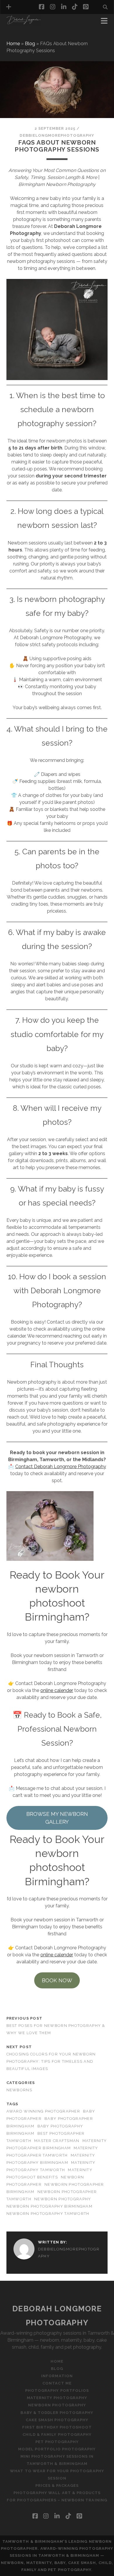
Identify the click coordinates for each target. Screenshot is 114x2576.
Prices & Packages (57, 2485)
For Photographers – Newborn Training (57, 2500)
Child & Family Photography (57, 2434)
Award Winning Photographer (43, 2111)
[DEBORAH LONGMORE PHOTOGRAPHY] (24, 23)
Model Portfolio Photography (57, 2449)
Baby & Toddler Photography (57, 2413)
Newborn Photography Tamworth (48, 2214)
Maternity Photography (57, 2398)
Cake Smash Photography (57, 2420)
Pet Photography (57, 2442)
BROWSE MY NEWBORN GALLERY (57, 1818)
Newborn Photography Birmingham (49, 2206)
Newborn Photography (63, 2199)
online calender (57, 1690)
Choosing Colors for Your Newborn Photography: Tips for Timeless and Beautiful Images (51, 2061)
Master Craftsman (57, 2141)
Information (23, 37)
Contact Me (57, 2383)
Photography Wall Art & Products (57, 2493)
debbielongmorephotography (57, 135)
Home (13, 44)
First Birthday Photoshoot (57, 2427)
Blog (30, 44)
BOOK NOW (57, 1980)
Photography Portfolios (57, 2390)
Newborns (19, 2090)
